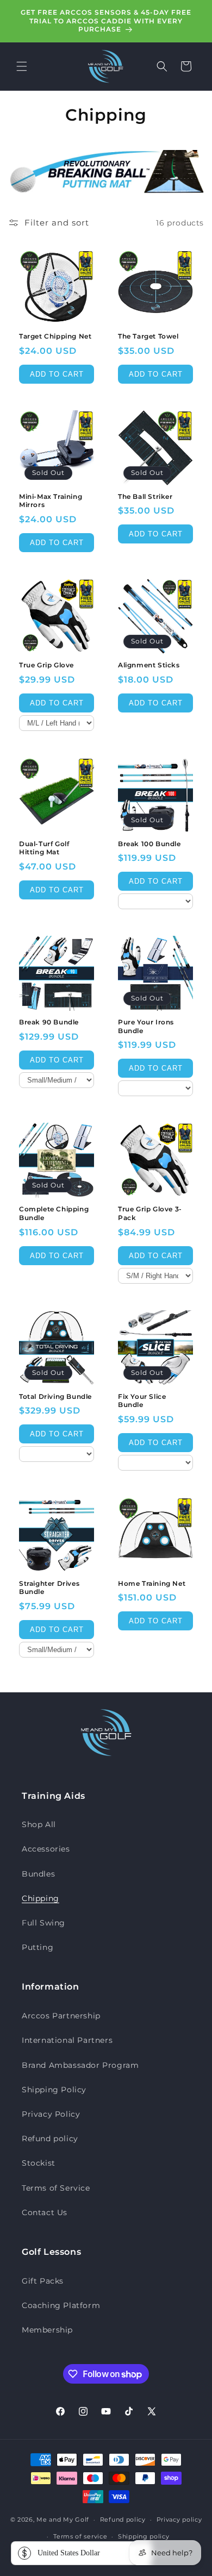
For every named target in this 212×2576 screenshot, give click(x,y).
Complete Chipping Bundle (54, 1213)
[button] (22, 66)
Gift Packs (43, 2281)
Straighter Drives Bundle (49, 1588)
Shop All (39, 1824)
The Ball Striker (145, 496)
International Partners (67, 2040)
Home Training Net (152, 1583)
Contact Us (45, 2212)
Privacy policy (179, 2519)
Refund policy (50, 2139)
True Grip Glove (46, 665)
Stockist (39, 2163)
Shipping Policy (54, 2090)
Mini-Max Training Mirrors (51, 501)
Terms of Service (56, 2188)
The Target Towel (148, 336)
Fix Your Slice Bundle (142, 1401)
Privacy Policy (51, 2114)
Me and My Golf (63, 2519)
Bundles (38, 1874)
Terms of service (80, 2536)
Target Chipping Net (55, 336)
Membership (47, 2330)
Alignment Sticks (149, 665)
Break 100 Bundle (149, 844)
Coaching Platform (61, 2305)
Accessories (46, 1849)
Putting (38, 1947)
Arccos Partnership (61, 2016)
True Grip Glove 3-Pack (150, 1213)
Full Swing (43, 1923)
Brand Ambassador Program (80, 2065)
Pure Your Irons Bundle (146, 1026)
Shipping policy (144, 2536)
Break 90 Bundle (49, 1022)
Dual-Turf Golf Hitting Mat (44, 848)
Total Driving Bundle (55, 1396)
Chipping (40, 1898)
